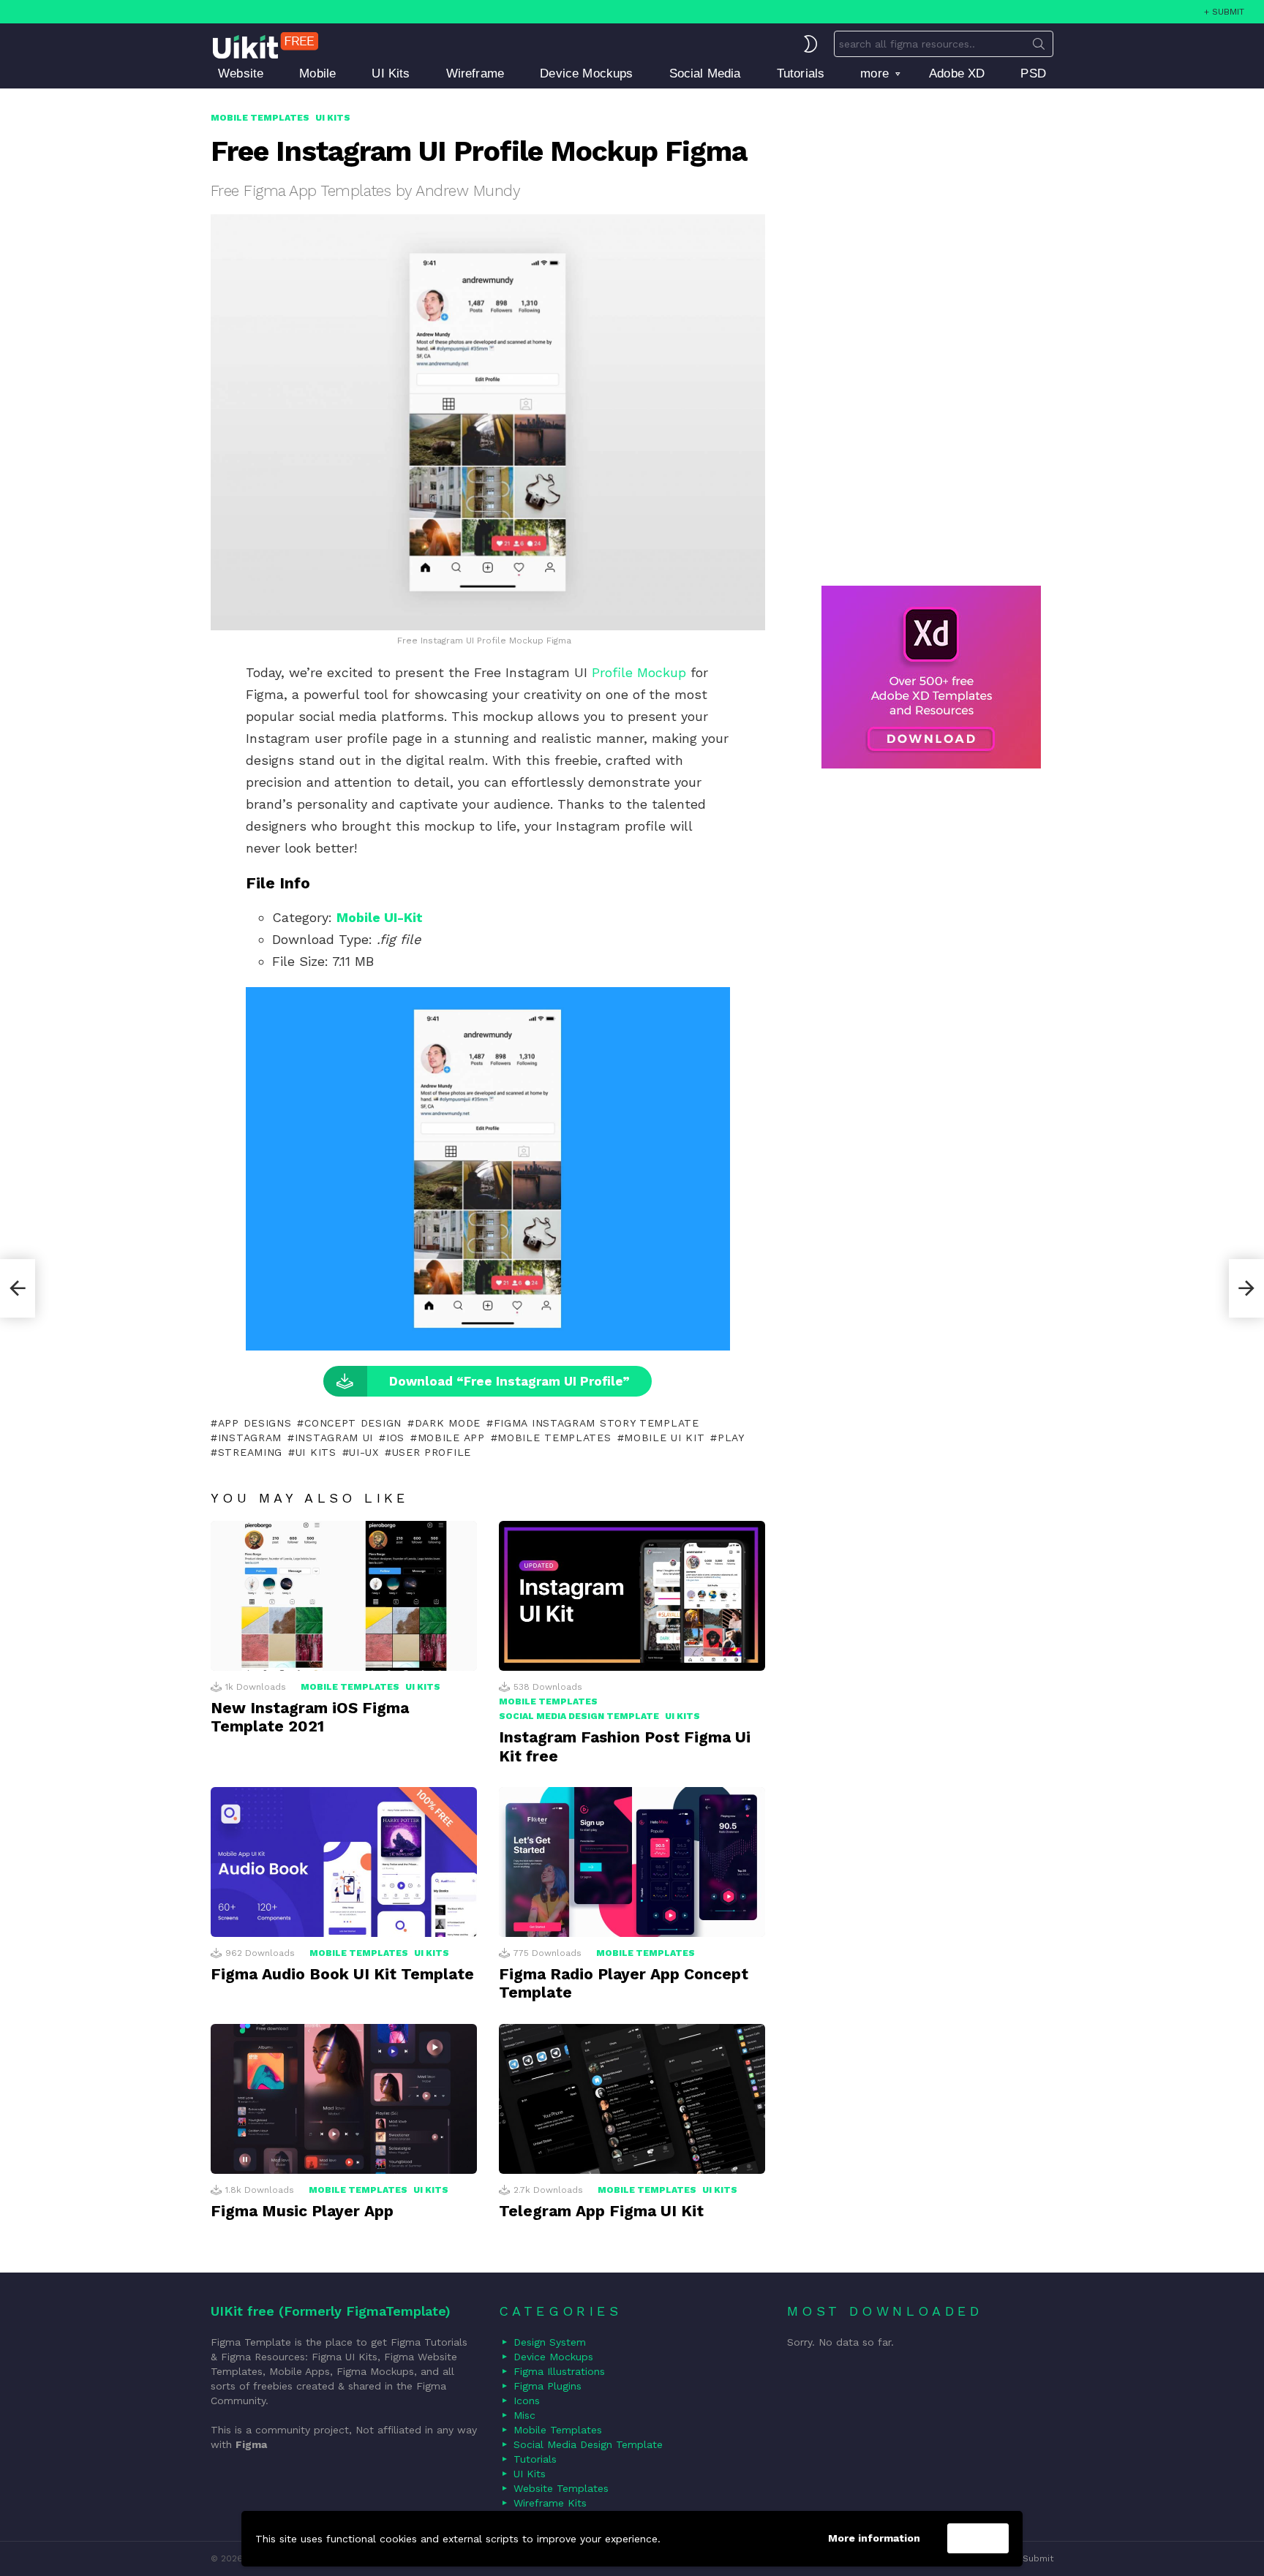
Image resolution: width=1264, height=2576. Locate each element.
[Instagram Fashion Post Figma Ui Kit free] (632, 1596)
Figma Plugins (548, 2386)
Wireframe (475, 73)
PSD (1033, 73)
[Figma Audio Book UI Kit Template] (344, 1862)
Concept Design (353, 1423)
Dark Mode (448, 1423)
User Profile (432, 1452)
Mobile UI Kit (664, 1438)
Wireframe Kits (550, 2503)
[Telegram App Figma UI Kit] (632, 2099)
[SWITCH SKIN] (810, 44)
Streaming (250, 1452)
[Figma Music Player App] (344, 2099)
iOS (395, 1438)
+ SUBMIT (1224, 12)
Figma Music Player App (302, 2211)
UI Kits (391, 73)
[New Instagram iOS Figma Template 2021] (344, 1596)
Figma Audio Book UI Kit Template (342, 1974)
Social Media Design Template (579, 1716)
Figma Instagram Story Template (597, 1423)
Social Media (705, 73)
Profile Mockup (639, 672)
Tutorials (801, 73)
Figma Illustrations (559, 2371)
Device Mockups (586, 73)
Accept (978, 2539)
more (874, 73)
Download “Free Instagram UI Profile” (509, 1381)
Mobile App (451, 1438)
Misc (524, 2415)
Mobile (317, 73)
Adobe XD (957, 73)
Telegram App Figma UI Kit (601, 2211)
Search (1039, 47)
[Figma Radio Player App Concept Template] (632, 1862)
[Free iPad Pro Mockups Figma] (18, 1288)
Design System (550, 2342)
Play (731, 1438)
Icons (527, 2401)
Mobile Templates (554, 1438)
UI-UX (364, 1452)
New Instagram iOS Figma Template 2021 (310, 1717)
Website (241, 73)
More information (874, 2538)
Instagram (250, 1438)
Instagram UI (334, 1438)
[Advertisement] (931, 330)
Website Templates (561, 2488)
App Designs (255, 1423)
